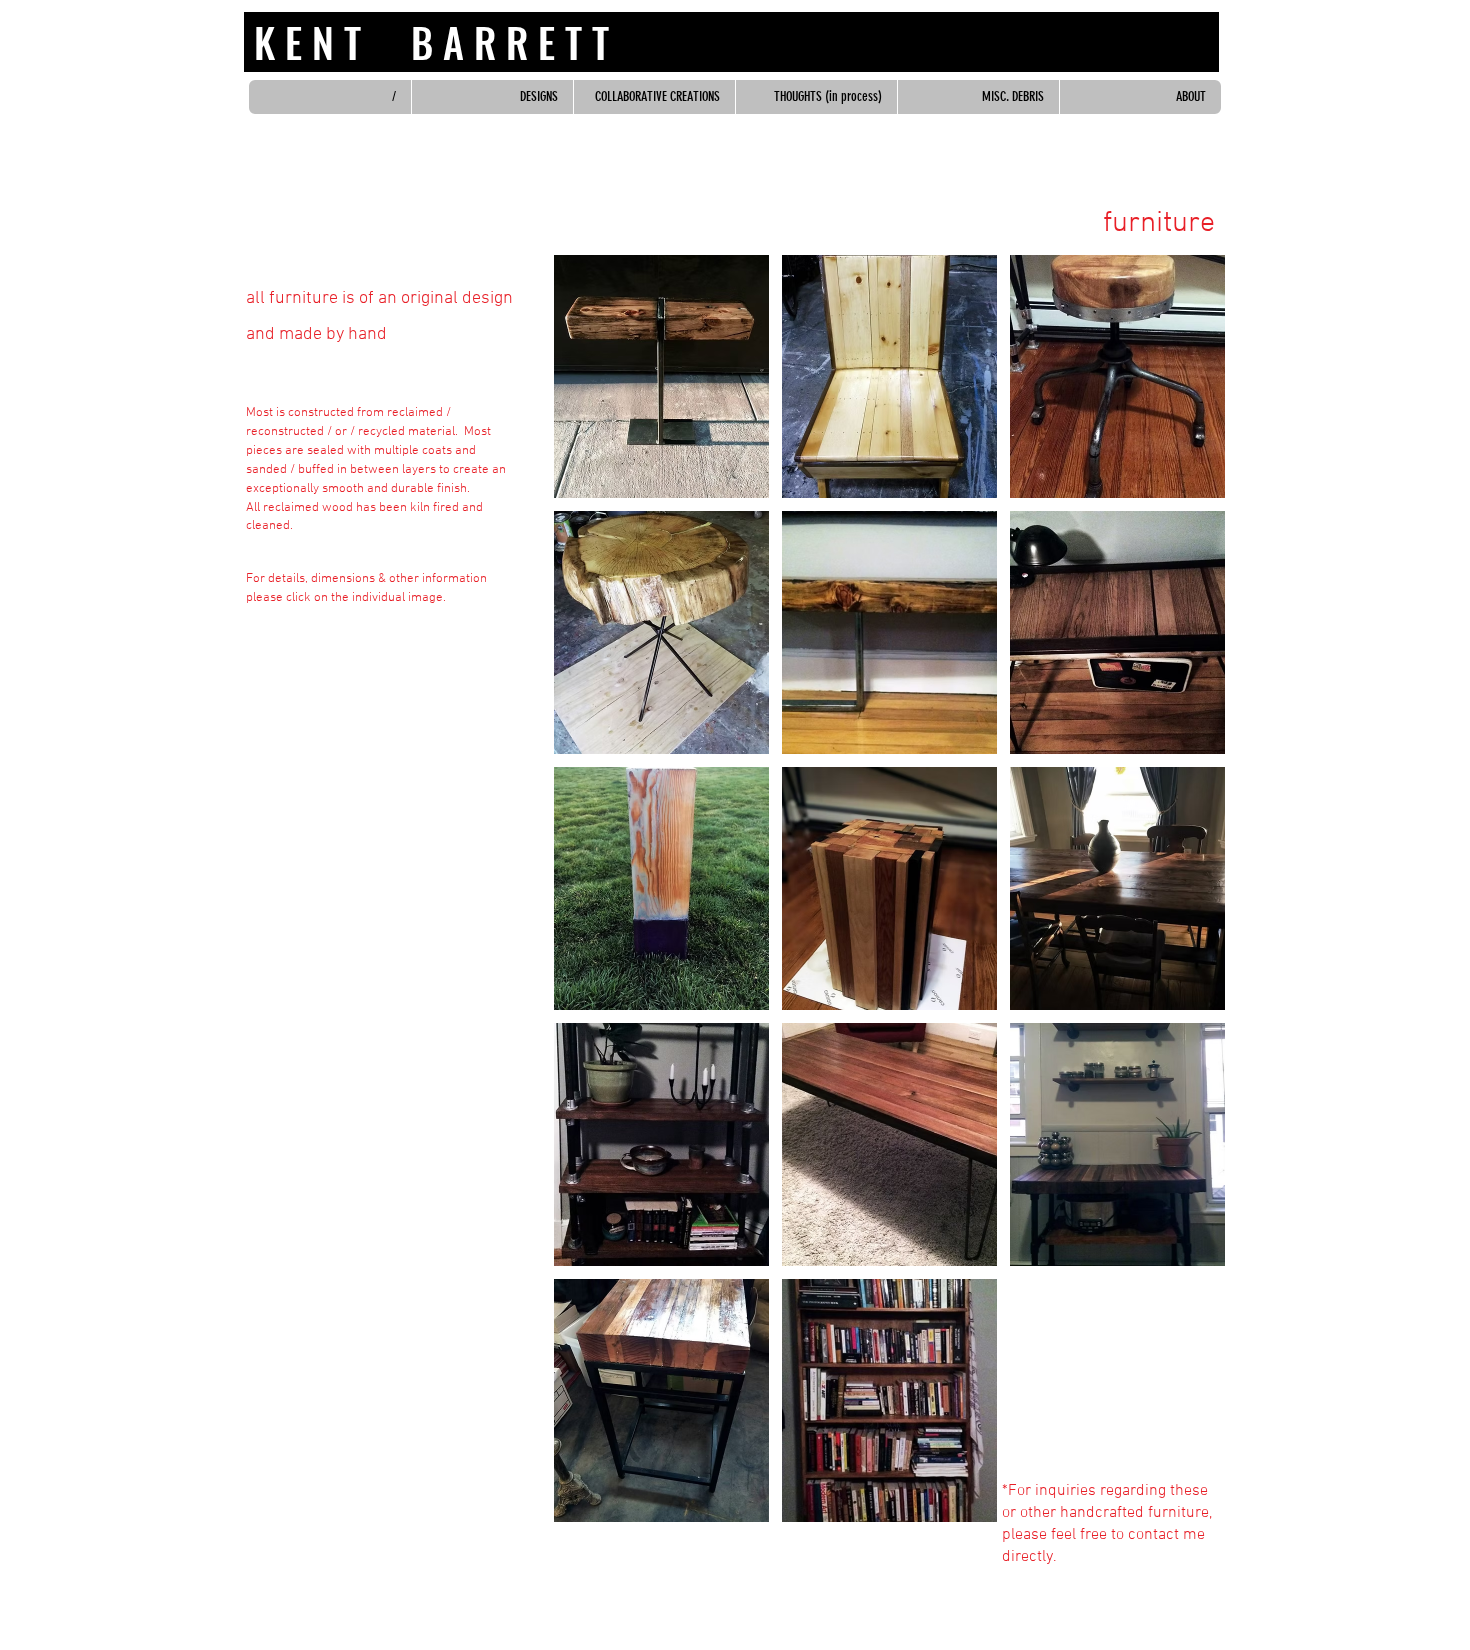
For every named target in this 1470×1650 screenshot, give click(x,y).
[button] (661, 376)
